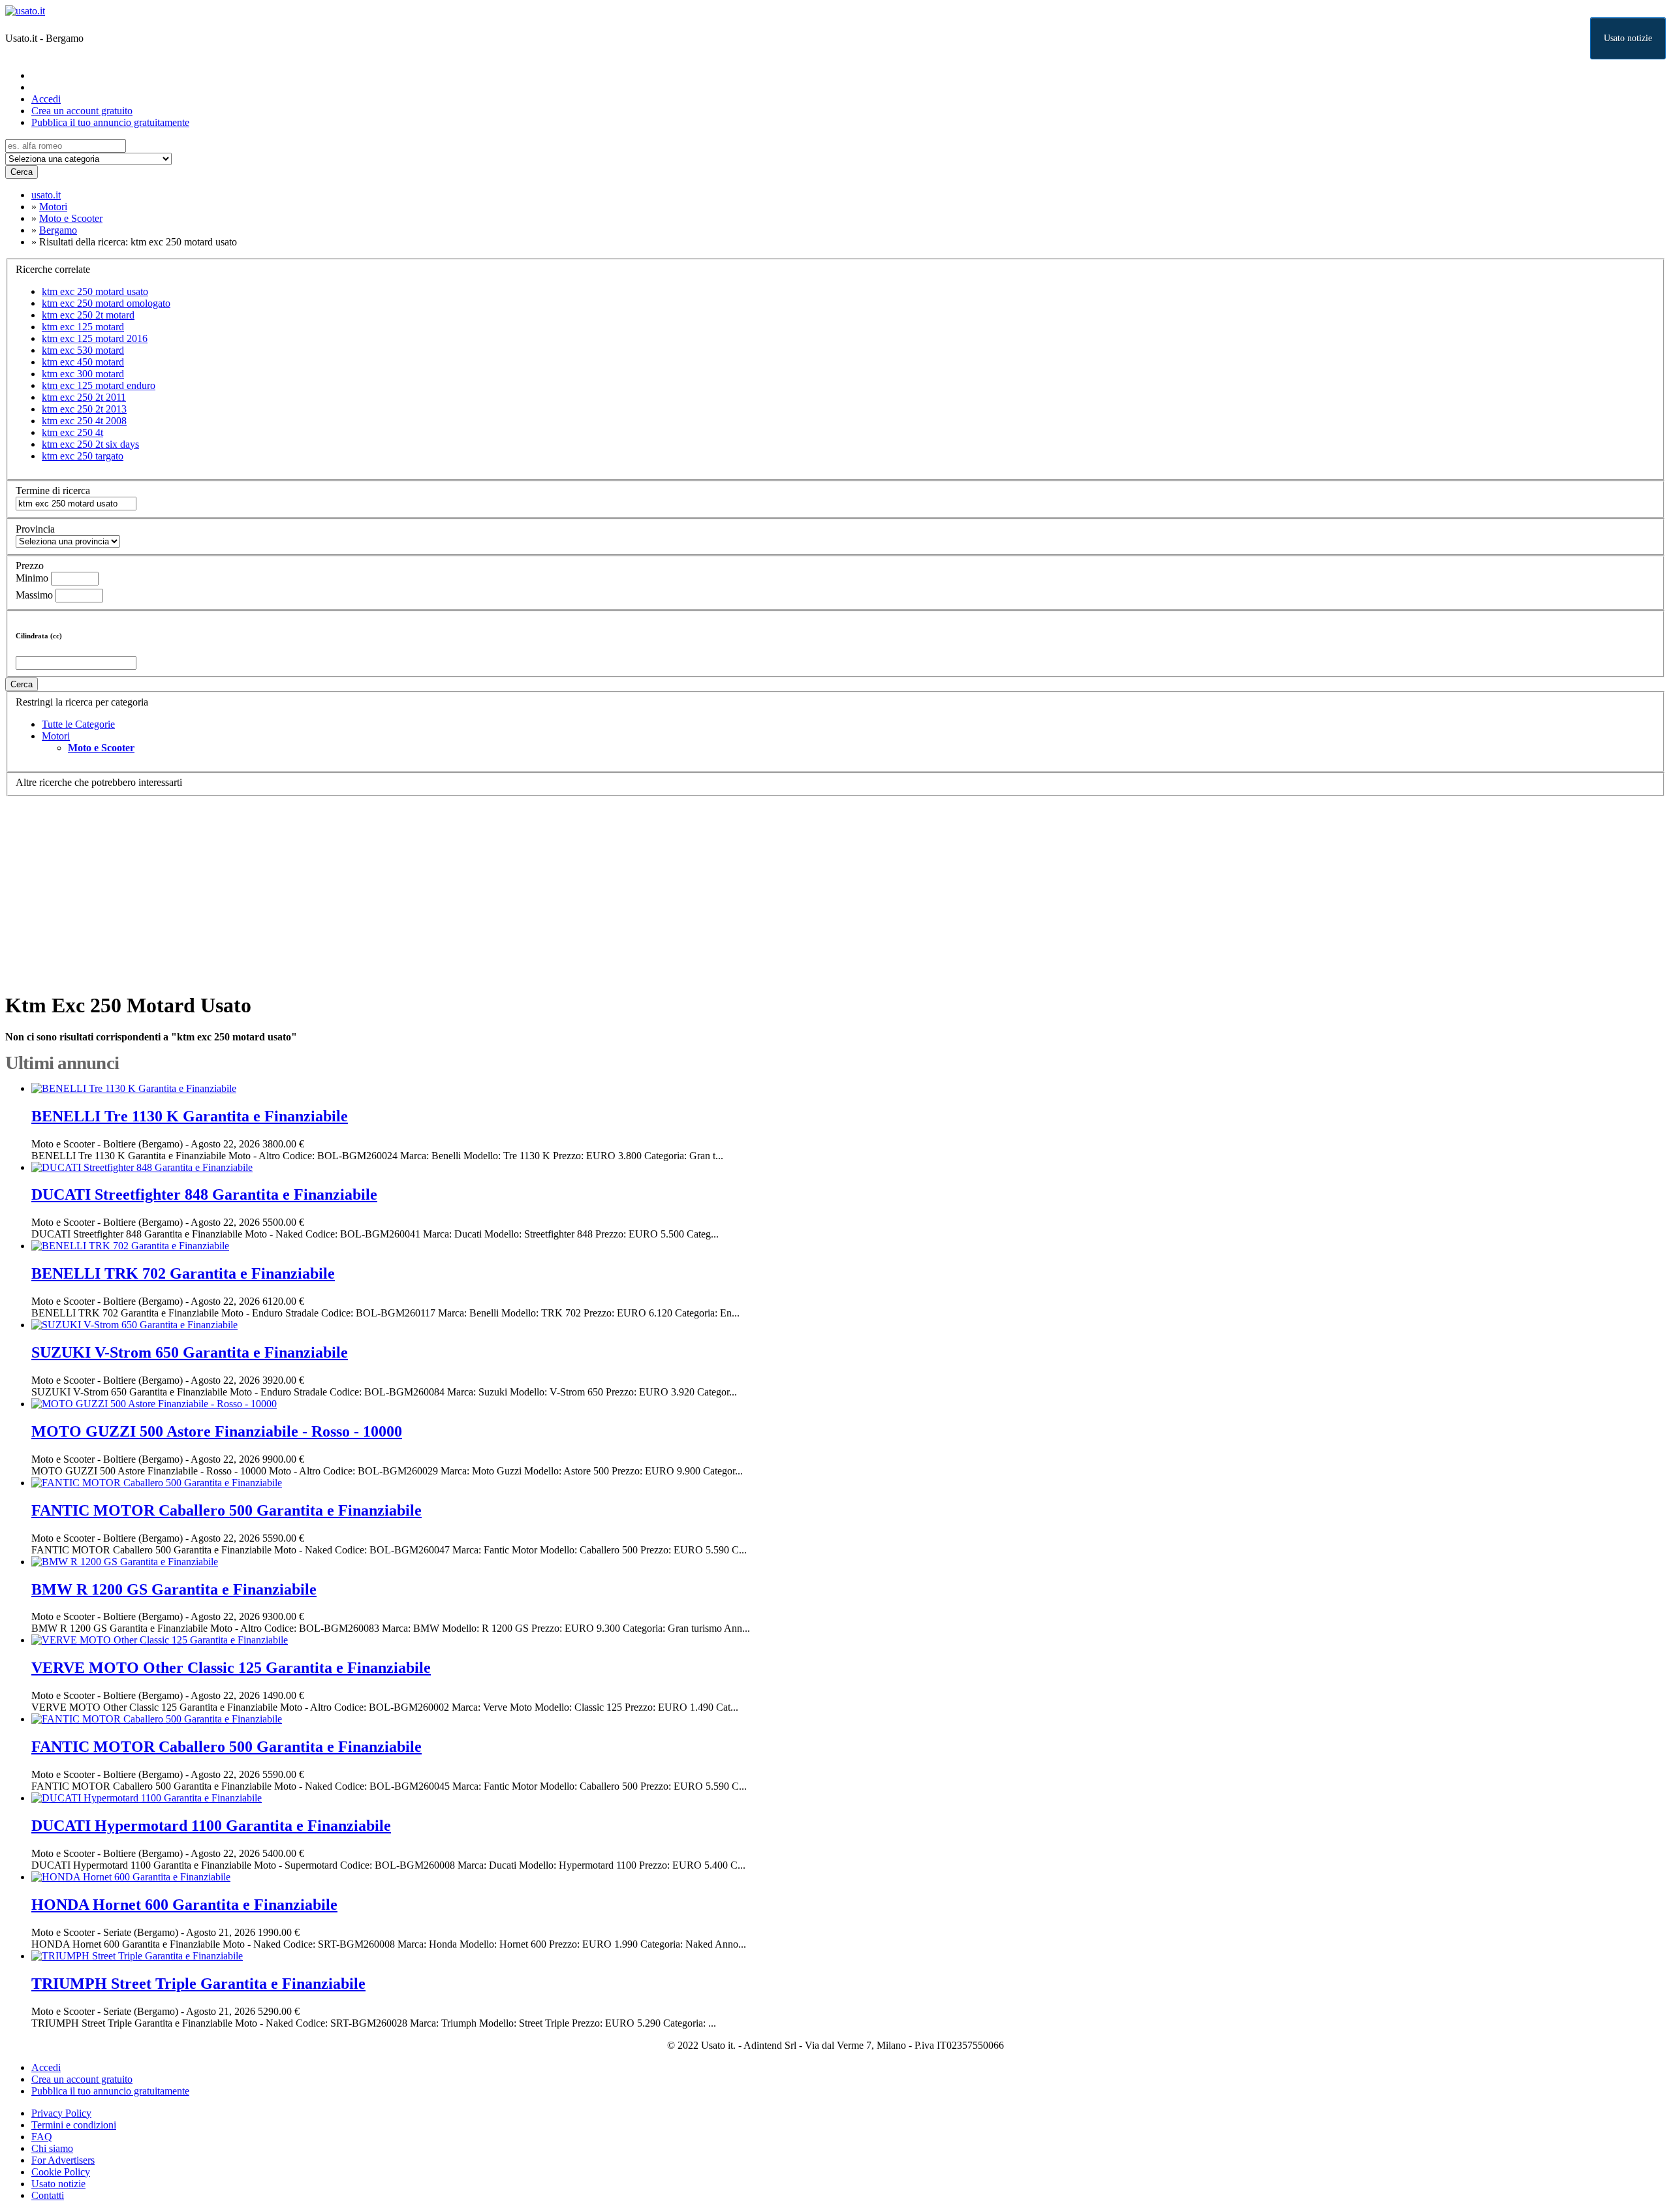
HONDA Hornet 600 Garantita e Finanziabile (184, 1905)
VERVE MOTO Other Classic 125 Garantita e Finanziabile (231, 1668)
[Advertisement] (397, 888)
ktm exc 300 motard (83, 374)
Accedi (46, 99)
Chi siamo (52, 2148)
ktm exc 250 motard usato (95, 291)
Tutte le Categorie (78, 724)
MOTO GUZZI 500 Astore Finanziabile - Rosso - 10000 (217, 1431)
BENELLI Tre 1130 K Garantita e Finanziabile (190, 1116)
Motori (56, 736)
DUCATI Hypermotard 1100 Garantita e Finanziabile (211, 1826)
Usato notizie (1628, 38)
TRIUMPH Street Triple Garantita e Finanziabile (198, 1984)
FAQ (42, 2137)
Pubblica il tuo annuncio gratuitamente (110, 122)
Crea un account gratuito (82, 111)
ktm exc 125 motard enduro (99, 385)
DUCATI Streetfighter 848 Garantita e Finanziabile (204, 1194)
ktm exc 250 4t (72, 432)
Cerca (22, 172)
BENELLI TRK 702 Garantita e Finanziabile (183, 1273)
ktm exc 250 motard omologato (106, 303)
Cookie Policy (61, 2172)
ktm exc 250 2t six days (90, 444)
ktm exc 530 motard (83, 350)
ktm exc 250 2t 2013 (84, 409)
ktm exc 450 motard (83, 362)
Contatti (48, 2195)
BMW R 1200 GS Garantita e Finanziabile (174, 1589)
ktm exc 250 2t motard (88, 315)
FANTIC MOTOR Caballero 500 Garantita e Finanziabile (226, 1510)
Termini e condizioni (74, 2125)
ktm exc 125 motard (83, 327)
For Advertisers (63, 2160)
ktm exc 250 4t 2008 (84, 421)
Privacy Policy (61, 2113)
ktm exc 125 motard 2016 (95, 338)
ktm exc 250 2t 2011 (84, 397)
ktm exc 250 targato (83, 456)
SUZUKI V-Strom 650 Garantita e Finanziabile (190, 1352)
